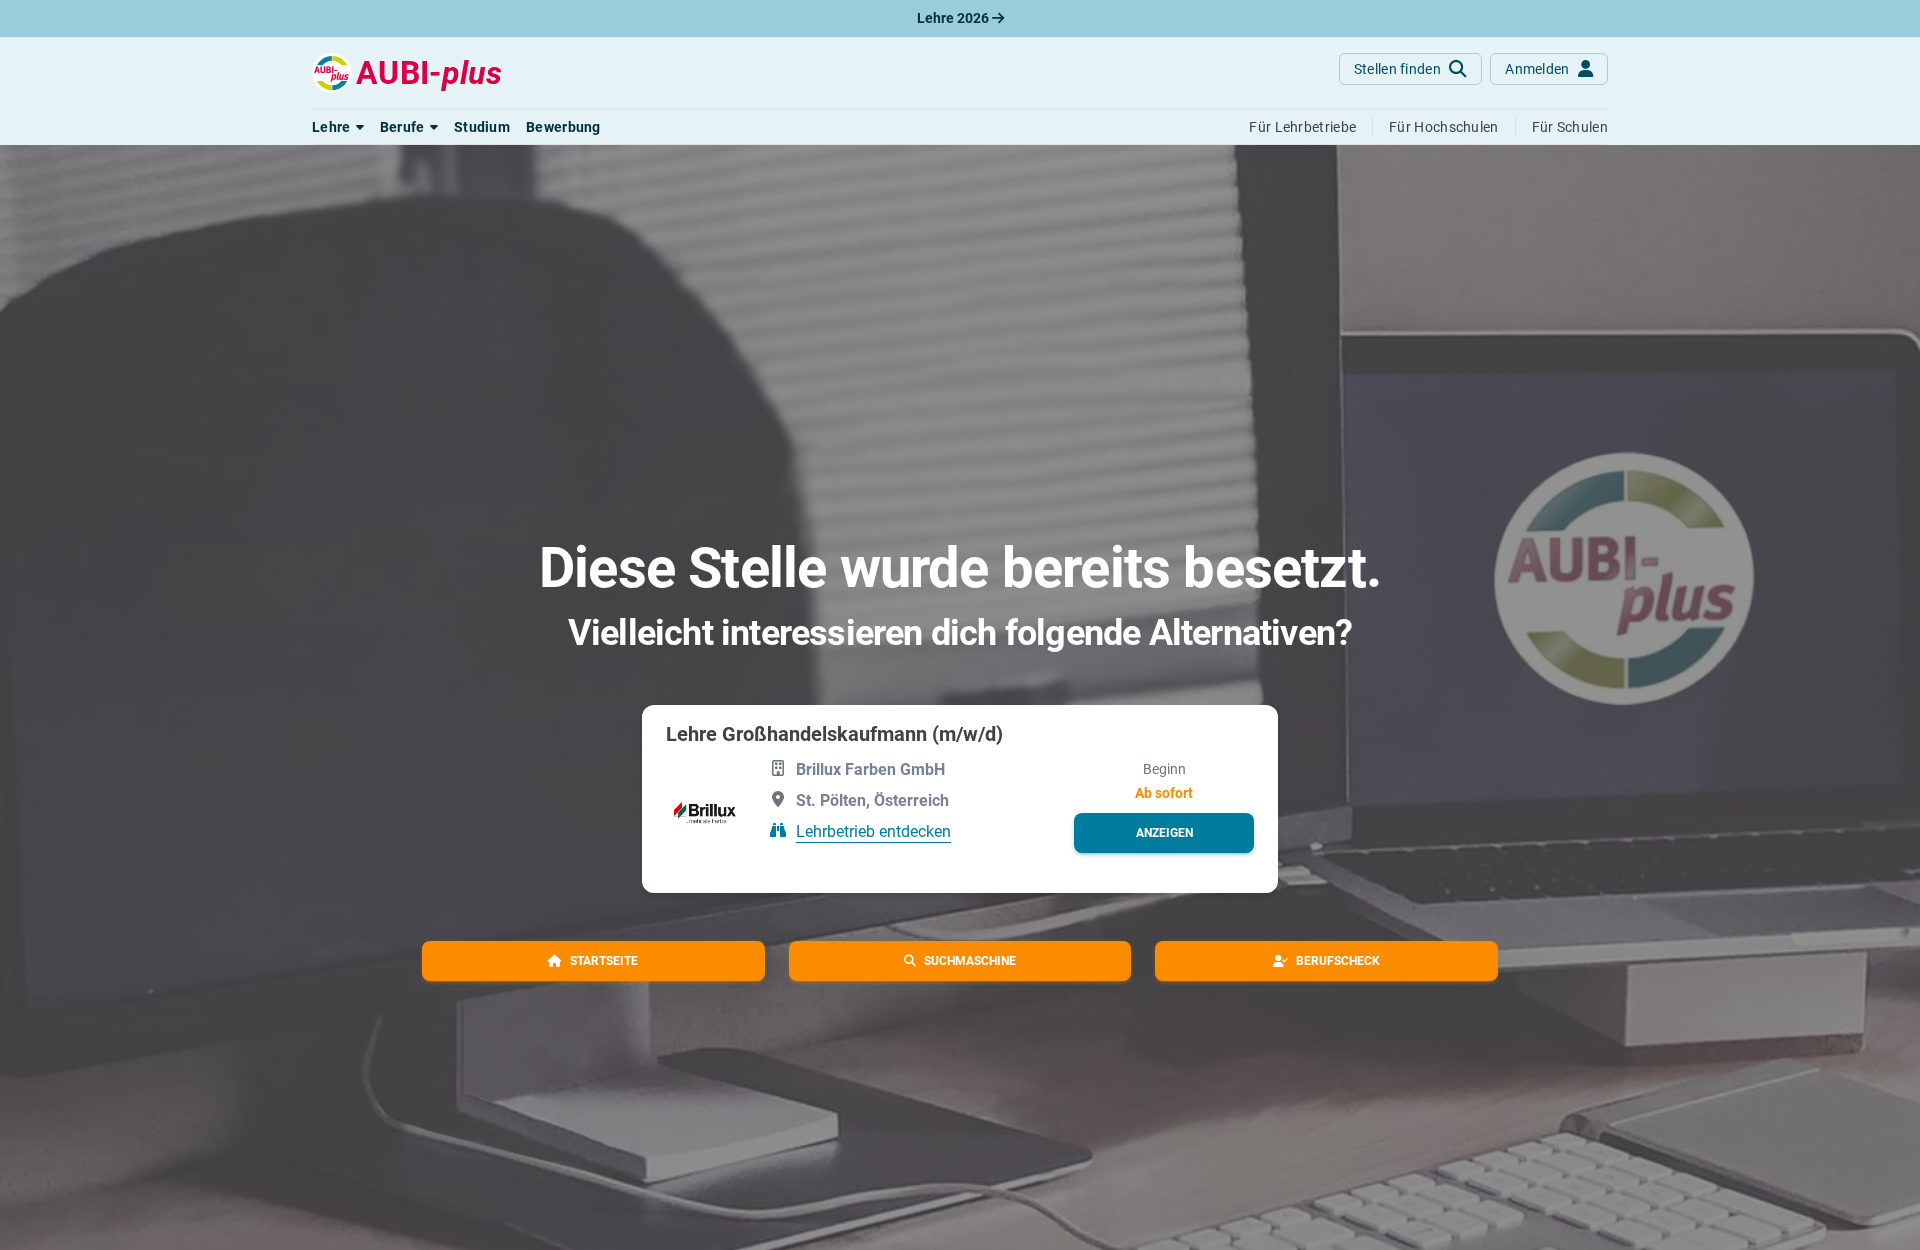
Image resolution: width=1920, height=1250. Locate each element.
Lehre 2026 (954, 18)
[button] (338, 127)
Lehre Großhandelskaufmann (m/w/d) (834, 734)
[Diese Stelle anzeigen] (705, 812)
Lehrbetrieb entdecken (873, 831)
